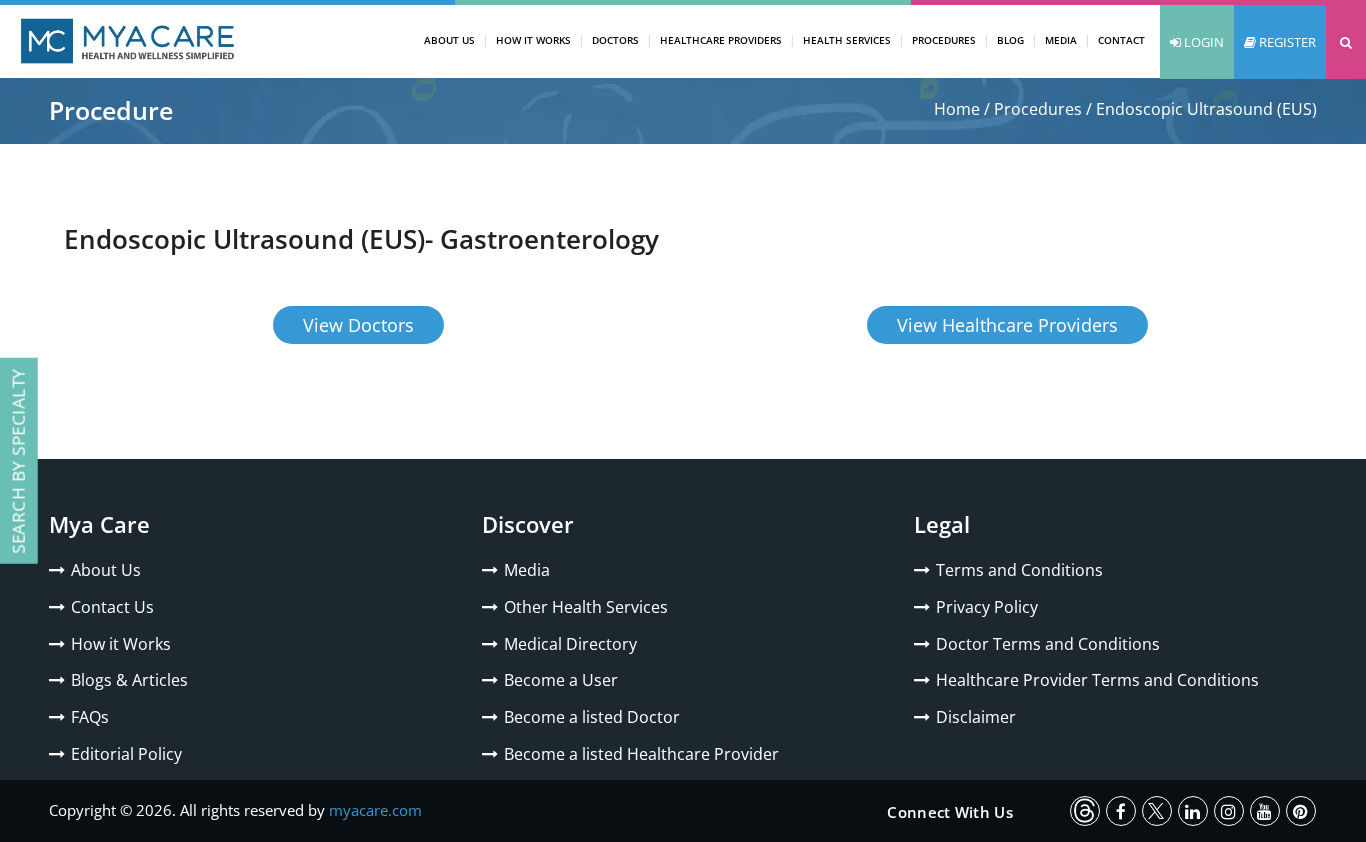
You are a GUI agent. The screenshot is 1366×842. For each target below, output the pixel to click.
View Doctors (358, 325)
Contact (1121, 40)
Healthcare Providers (721, 40)
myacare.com (375, 810)
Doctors (615, 40)
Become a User (561, 680)
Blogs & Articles (129, 680)
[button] (1346, 42)
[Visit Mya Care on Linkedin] (1193, 811)
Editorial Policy (126, 754)
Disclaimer (976, 717)
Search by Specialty (18, 461)
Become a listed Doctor (592, 717)
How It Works (533, 40)
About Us (449, 40)
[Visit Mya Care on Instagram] (1229, 811)
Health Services (847, 40)
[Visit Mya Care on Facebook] (1121, 811)
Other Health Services (586, 607)
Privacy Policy (987, 607)
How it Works (121, 644)
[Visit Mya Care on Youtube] (1265, 811)
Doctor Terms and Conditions (1048, 644)
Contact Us (112, 607)
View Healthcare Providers (1007, 325)
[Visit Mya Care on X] (1157, 811)
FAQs (90, 717)
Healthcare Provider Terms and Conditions (1097, 680)
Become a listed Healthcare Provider (641, 754)
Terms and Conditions (1019, 570)
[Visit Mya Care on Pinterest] (1301, 811)
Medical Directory (570, 644)
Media (1061, 40)
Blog (1010, 40)
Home (957, 109)
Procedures (944, 40)
